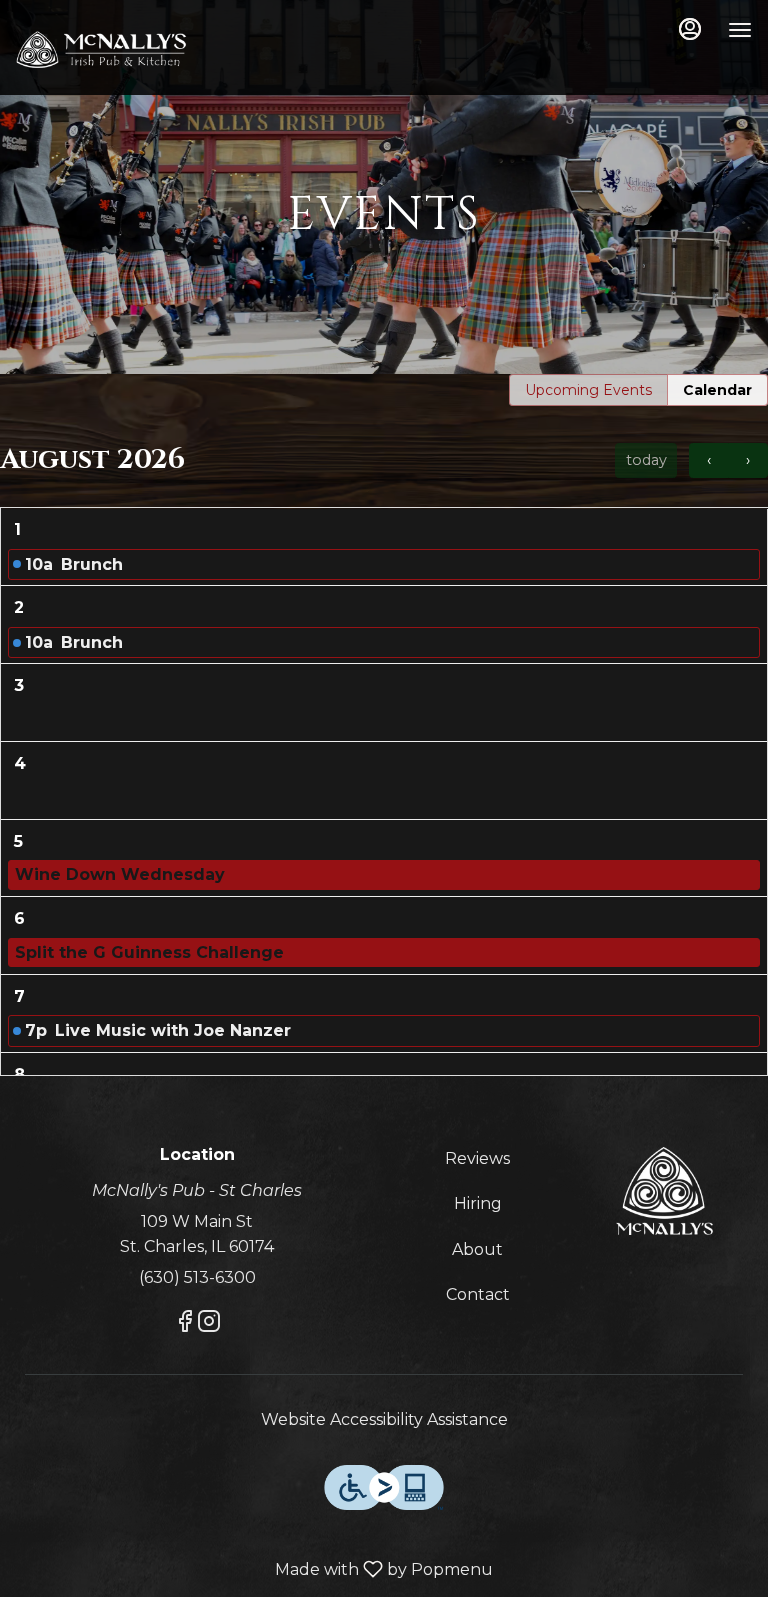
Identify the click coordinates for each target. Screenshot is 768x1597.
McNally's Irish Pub (664, 1191)
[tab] (588, 390)
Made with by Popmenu (254, 1570)
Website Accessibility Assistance (384, 1419)
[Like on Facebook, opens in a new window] (185, 1324)
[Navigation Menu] (740, 30)
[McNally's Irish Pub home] (106, 50)
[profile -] (690, 29)
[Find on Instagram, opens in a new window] (209, 1324)
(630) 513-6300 (197, 1277)
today (646, 460)
